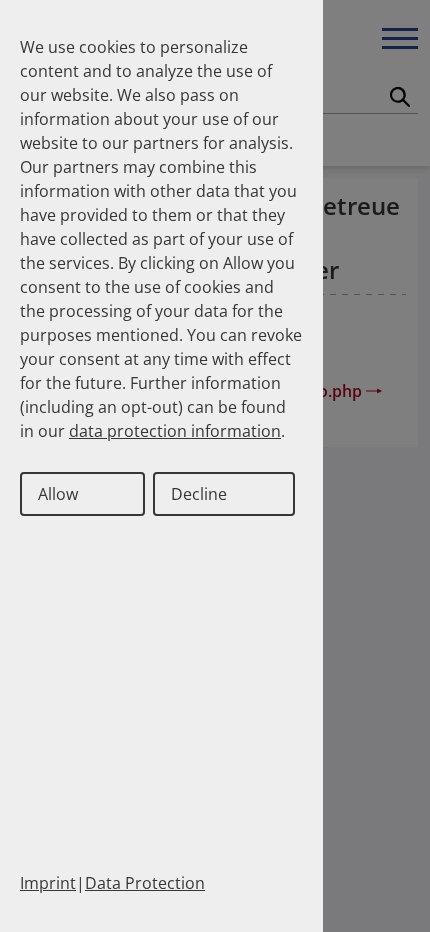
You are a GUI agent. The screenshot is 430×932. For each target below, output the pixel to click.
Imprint (48, 883)
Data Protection (145, 883)
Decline (199, 494)
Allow (58, 494)
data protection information (175, 431)
